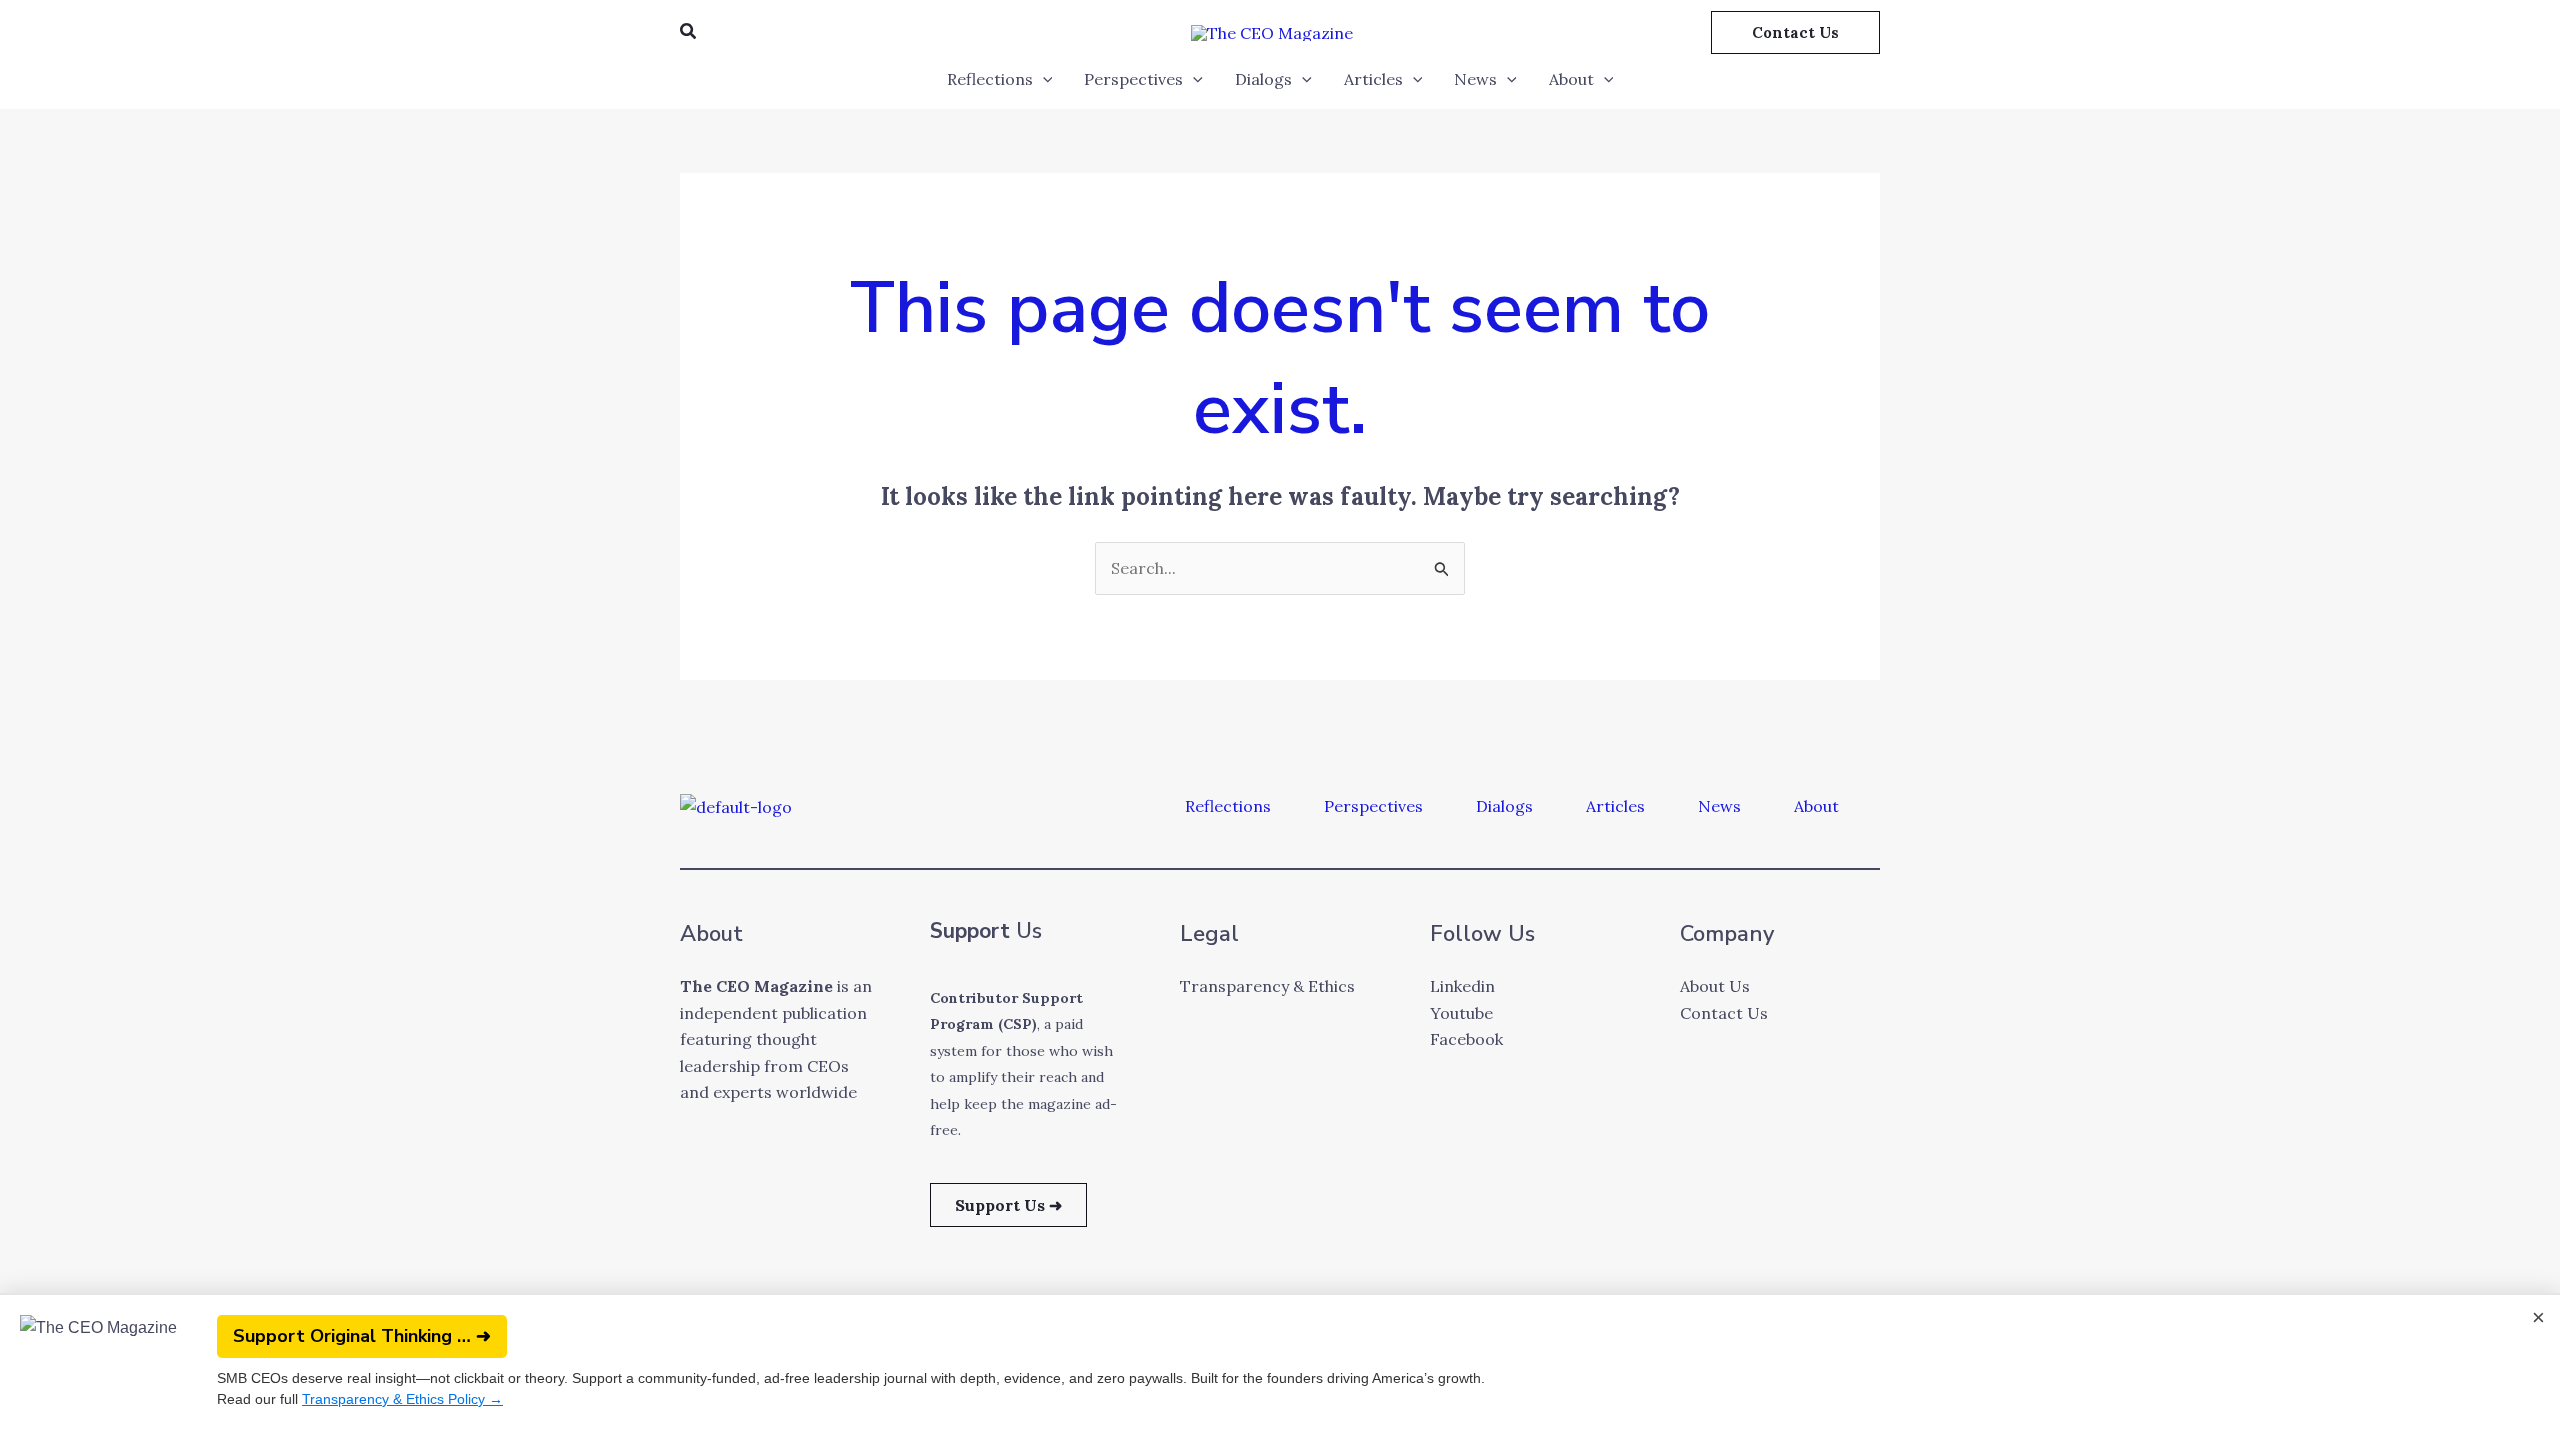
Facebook (1466, 1039)
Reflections (990, 79)
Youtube (1461, 1013)
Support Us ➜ (1008, 1205)
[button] (689, 32)
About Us (1715, 986)
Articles (1373, 79)
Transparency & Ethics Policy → (402, 1399)
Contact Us (1724, 1013)
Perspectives (1133, 79)
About (1571, 79)
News (1475, 79)
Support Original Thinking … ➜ (362, 1336)
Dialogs (1263, 79)
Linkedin (1462, 986)
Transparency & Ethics (1267, 986)
